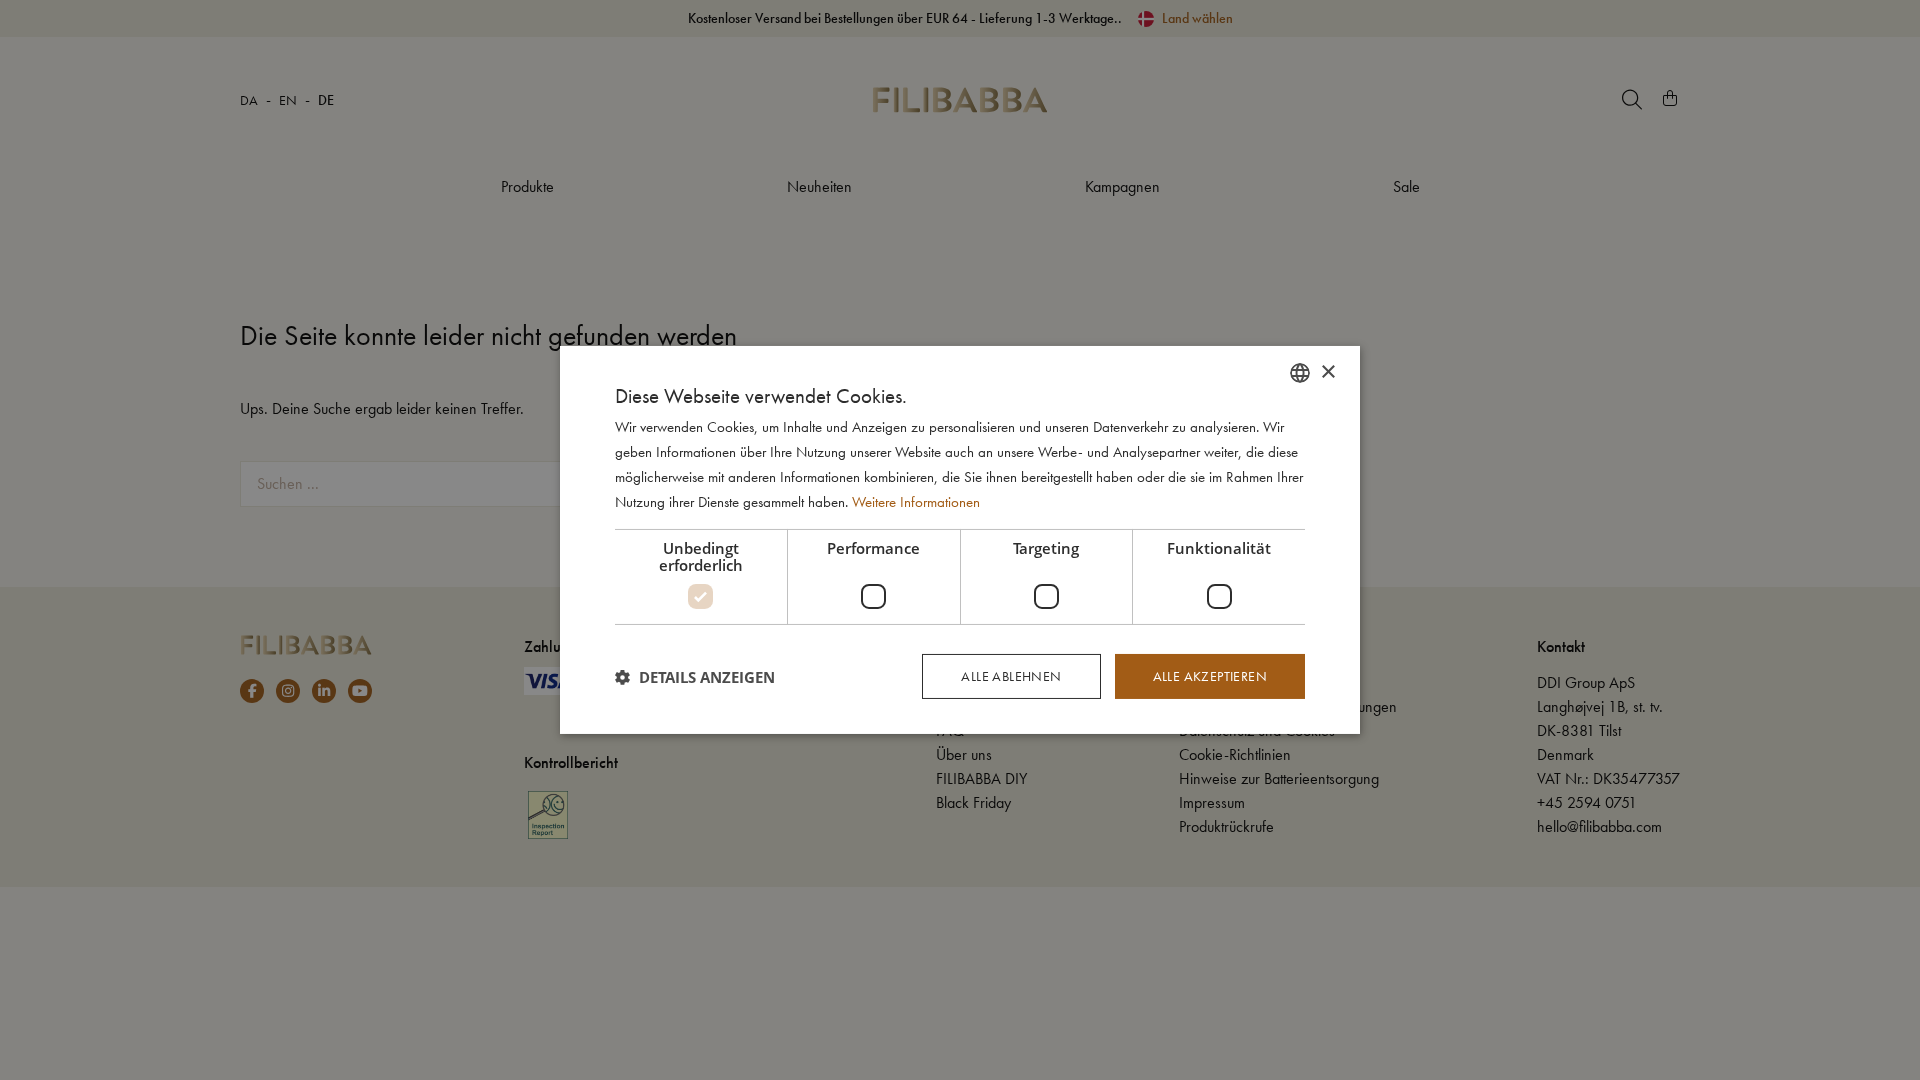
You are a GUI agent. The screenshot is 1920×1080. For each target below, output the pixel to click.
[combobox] (1300, 373)
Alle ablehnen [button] (1011, 676)
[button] (695, 677)
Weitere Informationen (916, 502)
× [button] (1327, 371)
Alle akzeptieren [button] (1210, 676)
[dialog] (960, 540)
